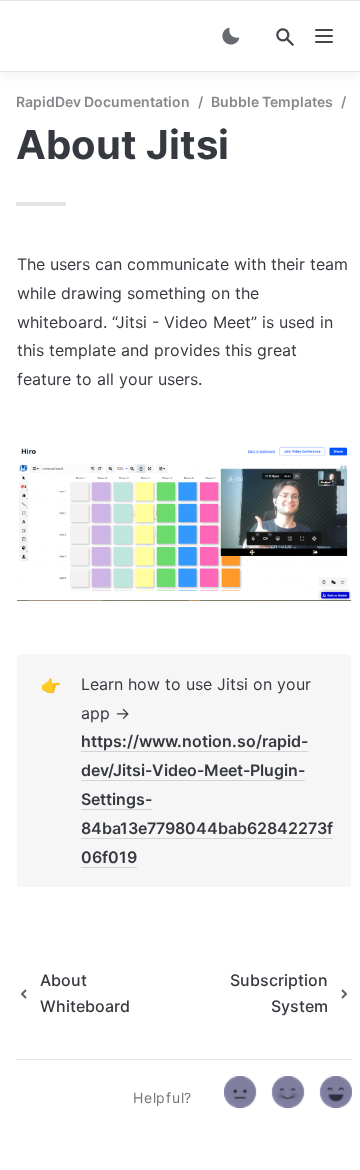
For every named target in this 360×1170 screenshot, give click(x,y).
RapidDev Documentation (103, 101)
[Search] (285, 37)
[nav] (324, 36)
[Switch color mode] (231, 36)
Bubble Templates (272, 101)
